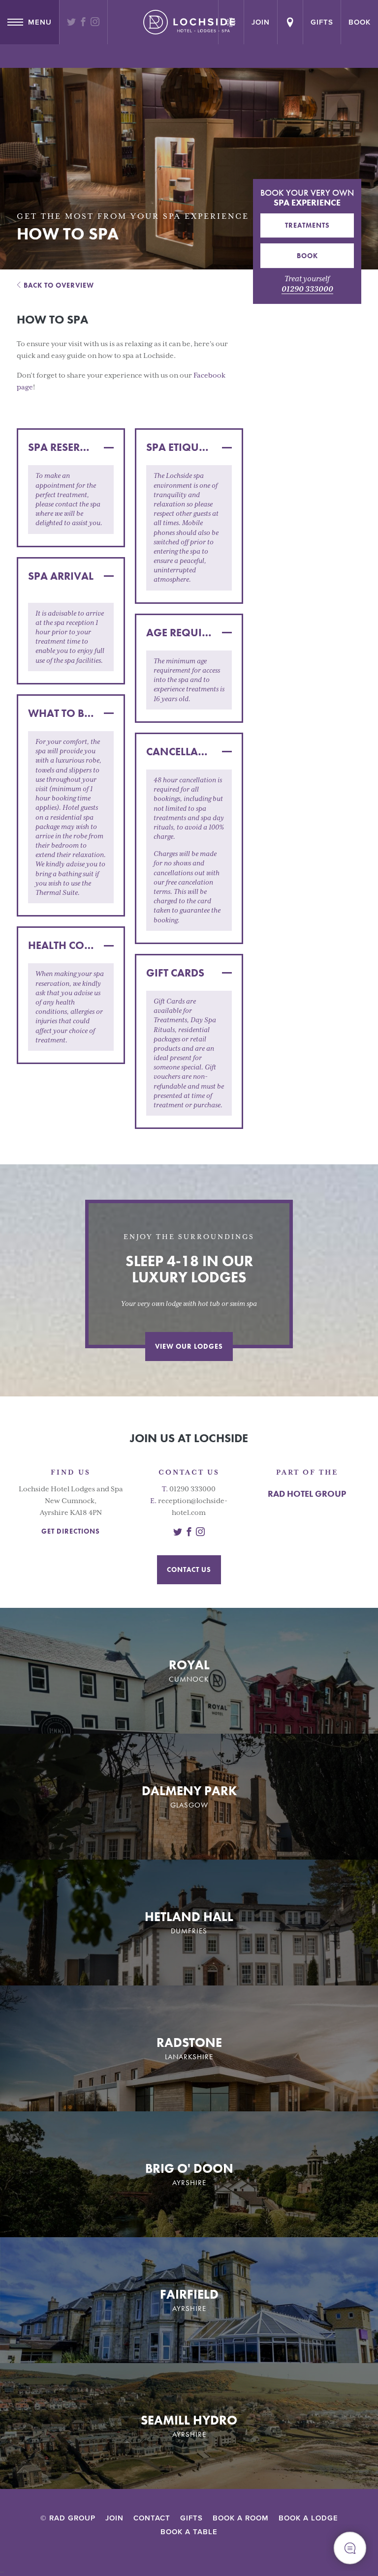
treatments (307, 225)
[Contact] (290, 22)
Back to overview (59, 285)
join (261, 22)
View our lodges (189, 1346)
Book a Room (241, 2518)
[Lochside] (189, 22)
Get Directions (71, 1531)
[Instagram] (95, 23)
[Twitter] (72, 23)
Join (114, 2518)
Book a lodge (308, 2518)
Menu (40, 22)
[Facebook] (83, 23)
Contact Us (189, 1569)
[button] (71, 447)
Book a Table (189, 2532)
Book (360, 22)
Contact (152, 2518)
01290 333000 (307, 289)
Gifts (322, 22)
